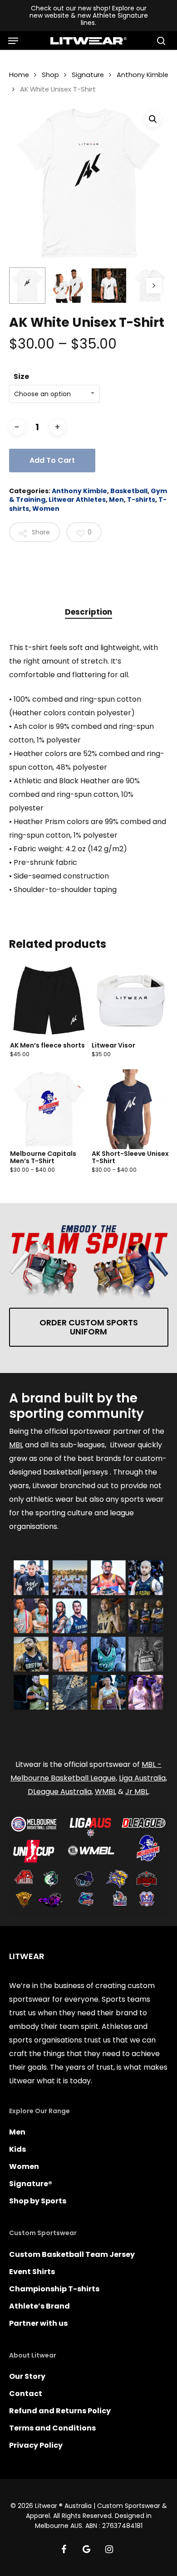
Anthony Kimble (143, 75)
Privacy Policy (36, 2445)
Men (116, 500)
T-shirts (141, 500)
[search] (159, 41)
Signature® (31, 2184)
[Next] (154, 286)
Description (88, 612)
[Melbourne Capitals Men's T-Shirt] (49, 1109)
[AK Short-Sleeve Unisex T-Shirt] (131, 1109)
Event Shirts (32, 2272)
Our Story (27, 2376)
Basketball (129, 491)
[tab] (88, 612)
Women (46, 509)
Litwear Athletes (77, 500)
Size (21, 376)
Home (19, 75)
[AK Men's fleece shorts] (49, 1001)
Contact (26, 2394)
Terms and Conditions (52, 2428)
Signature (88, 75)
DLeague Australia (60, 1792)
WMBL (106, 1792)
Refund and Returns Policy (60, 2411)
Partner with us (38, 2323)
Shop (50, 75)
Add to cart (52, 460)
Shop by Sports (38, 2201)
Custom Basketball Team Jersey (72, 2254)
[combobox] (54, 394)
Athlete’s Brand (39, 2306)
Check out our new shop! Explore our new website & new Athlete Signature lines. (89, 15)
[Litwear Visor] (131, 1001)
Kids (17, 2149)
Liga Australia (142, 1778)
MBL (16, 1445)
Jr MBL (137, 1792)
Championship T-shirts (54, 2289)
